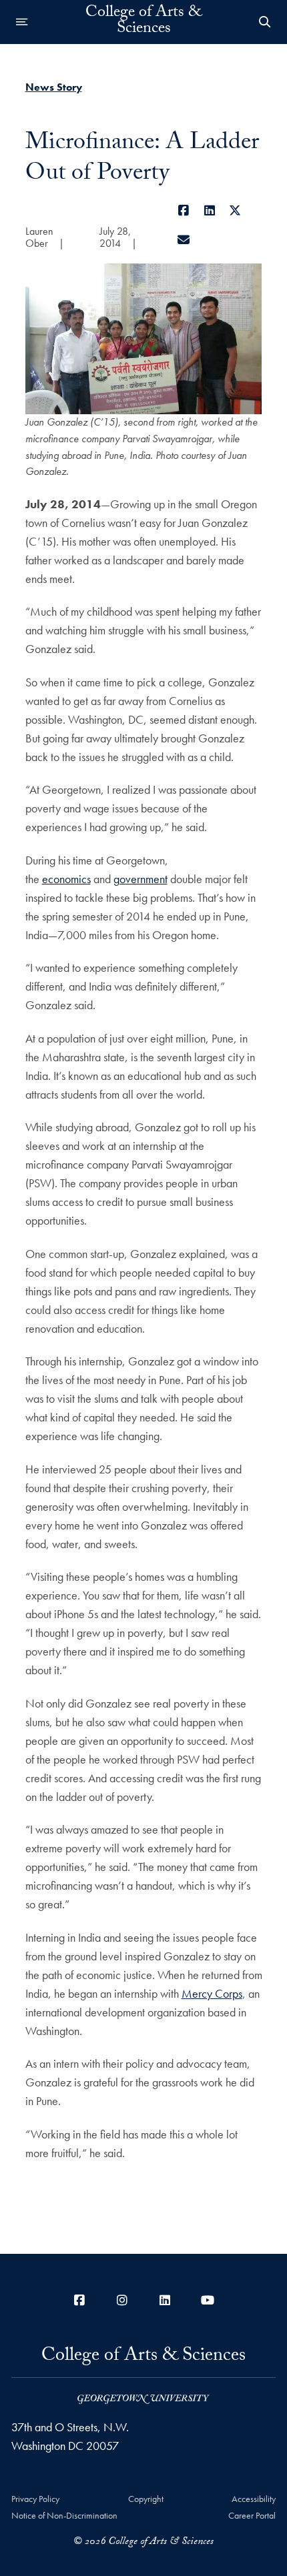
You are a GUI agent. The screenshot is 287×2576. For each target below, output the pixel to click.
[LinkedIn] (209, 210)
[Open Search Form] (265, 22)
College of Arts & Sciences (143, 22)
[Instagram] (122, 2300)
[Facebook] (184, 210)
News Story (54, 87)
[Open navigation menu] (22, 22)
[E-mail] (184, 240)
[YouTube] (208, 2300)
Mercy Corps (212, 1993)
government (140, 879)
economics (66, 879)
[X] (235, 210)
